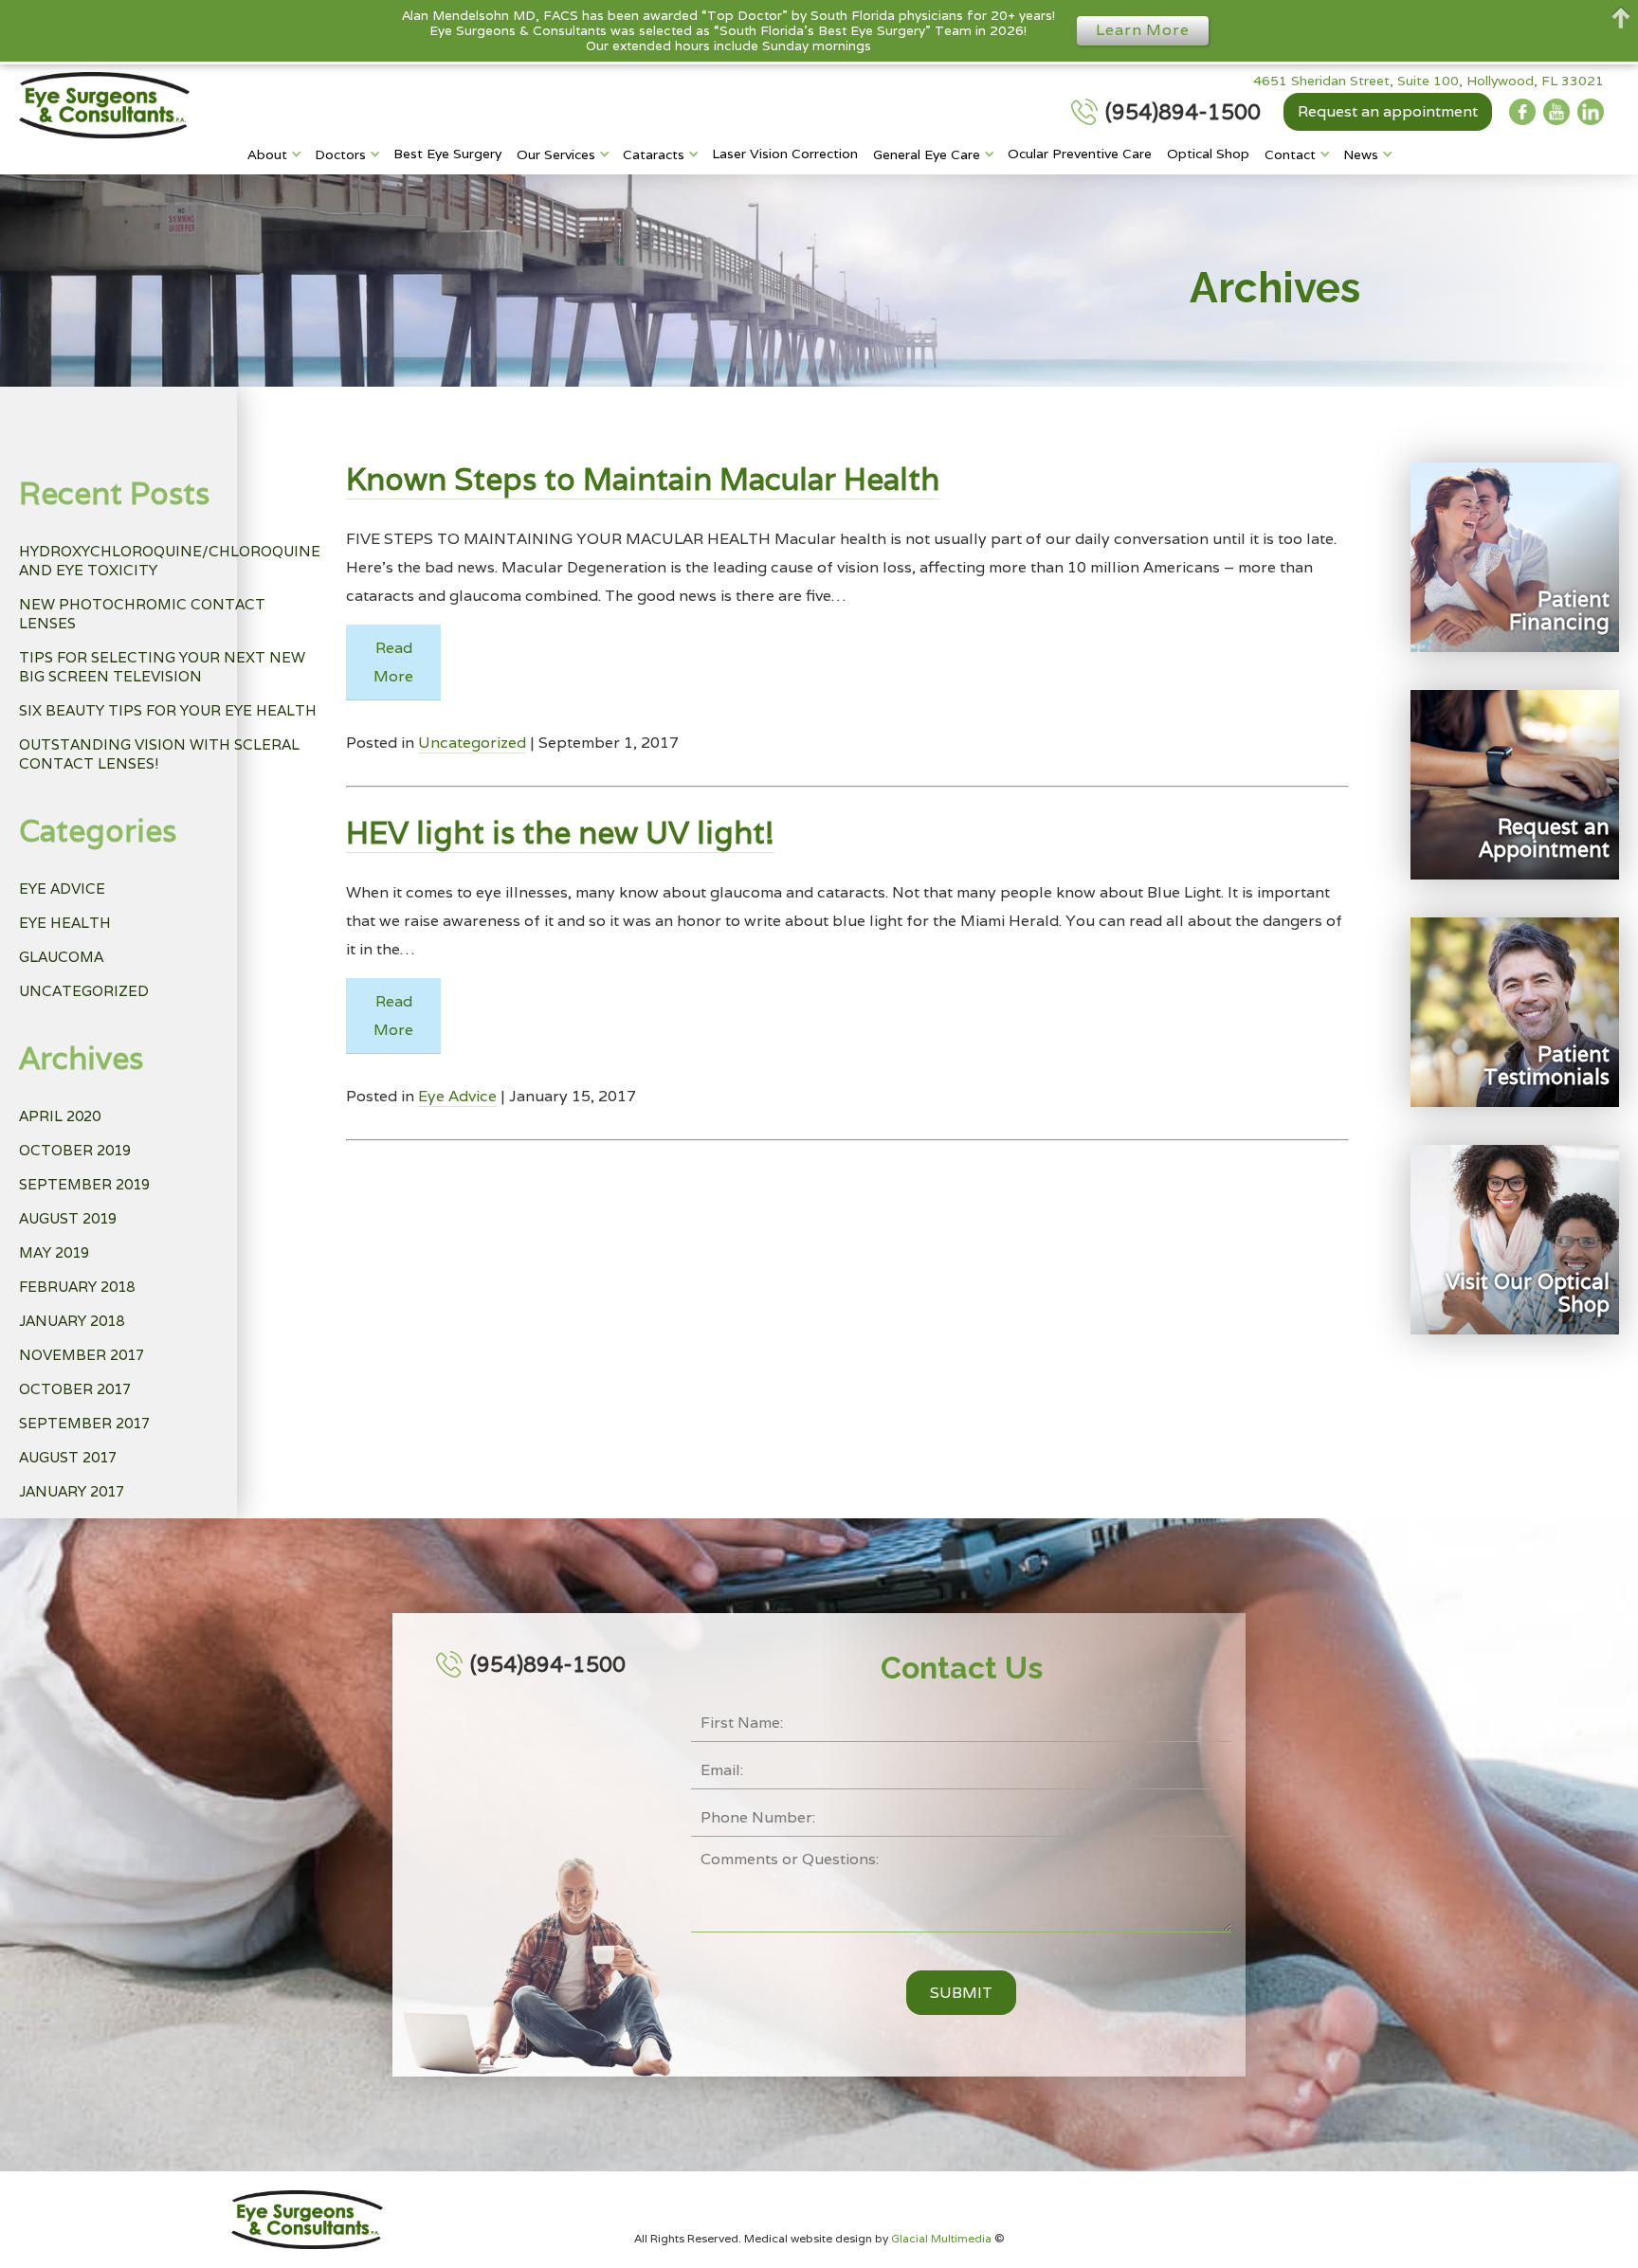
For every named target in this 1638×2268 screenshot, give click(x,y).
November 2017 (82, 1355)
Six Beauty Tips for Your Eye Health (168, 710)
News (1361, 154)
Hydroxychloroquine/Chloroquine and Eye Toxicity (170, 561)
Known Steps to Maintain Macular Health (643, 479)
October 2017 (75, 1389)
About (267, 154)
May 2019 (54, 1252)
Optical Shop (1208, 154)
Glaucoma (61, 957)
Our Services (556, 154)
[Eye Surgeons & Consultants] (104, 105)
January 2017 (72, 1491)
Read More (393, 662)
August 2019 (68, 1218)
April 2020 (60, 1116)
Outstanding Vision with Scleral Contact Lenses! (159, 754)
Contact (1290, 154)
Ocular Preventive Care (1080, 154)
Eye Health (65, 923)
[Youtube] (1556, 112)
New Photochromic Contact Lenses (142, 614)
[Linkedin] (1591, 112)
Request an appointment (1388, 111)
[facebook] (1522, 112)
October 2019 (75, 1150)
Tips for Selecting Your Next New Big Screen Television (162, 667)
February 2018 (77, 1287)
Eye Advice (62, 889)
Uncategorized (84, 991)
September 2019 (84, 1184)
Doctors (340, 154)
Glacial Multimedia (943, 2238)
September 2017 (84, 1423)
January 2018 (72, 1321)
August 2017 (68, 1457)
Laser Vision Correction (785, 154)
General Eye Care (927, 154)
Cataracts (654, 154)
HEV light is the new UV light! (560, 833)
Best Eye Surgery (447, 154)
